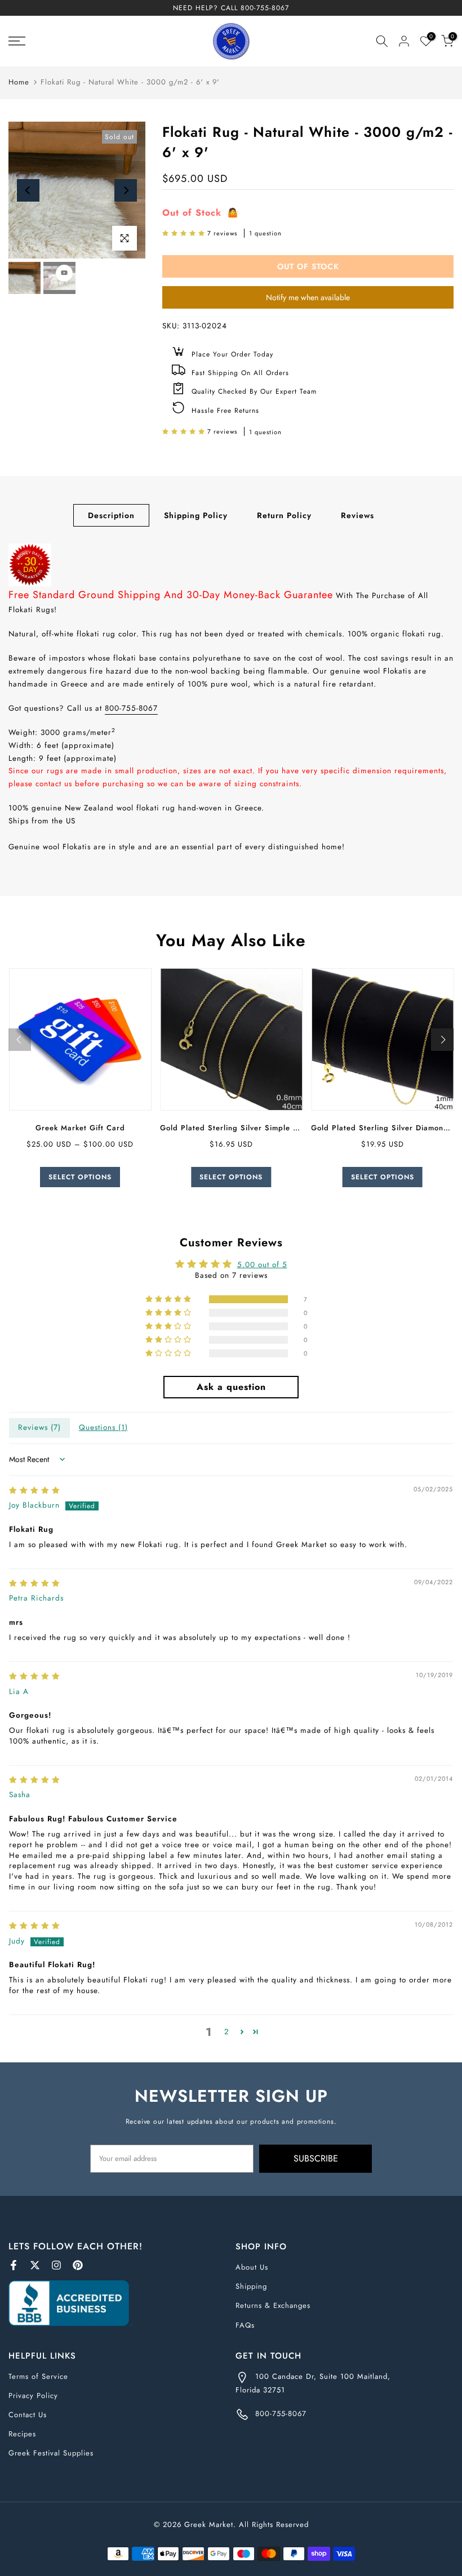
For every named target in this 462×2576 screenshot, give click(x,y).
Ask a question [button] (231, 1387)
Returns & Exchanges (273, 2305)
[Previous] (28, 190)
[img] (35, 1490)
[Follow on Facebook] (14, 2265)
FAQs (245, 2325)
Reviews (357, 515)
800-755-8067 (265, 8)
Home (19, 82)
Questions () (103, 1427)
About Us (252, 2267)
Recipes (22, 2434)
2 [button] (227, 2032)
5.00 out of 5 (262, 1265)
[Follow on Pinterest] (78, 2265)
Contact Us (28, 2415)
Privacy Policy (33, 2395)
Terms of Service (38, 2376)
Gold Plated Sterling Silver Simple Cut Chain (245, 1128)
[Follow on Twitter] (35, 2265)
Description (111, 515)
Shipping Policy (196, 515)
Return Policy (284, 515)
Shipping (251, 2286)
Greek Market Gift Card (80, 1128)
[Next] (126, 190)
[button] (185, 233)
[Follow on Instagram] (56, 2265)
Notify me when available (308, 297)
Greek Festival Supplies (51, 2453)
